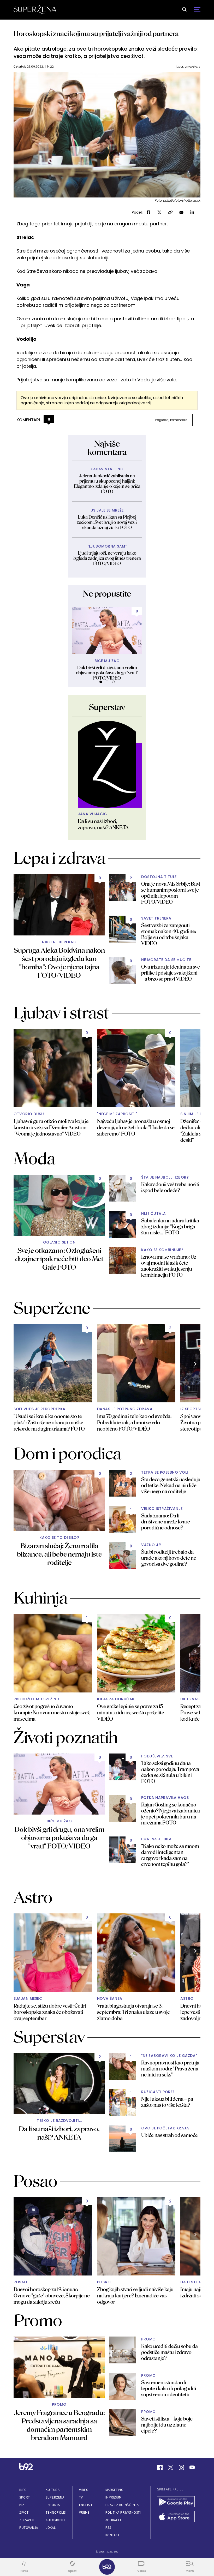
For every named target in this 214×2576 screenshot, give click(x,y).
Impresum (114, 2497)
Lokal (51, 2528)
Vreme (84, 2512)
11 (49, 419)
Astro (187, 1999)
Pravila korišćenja (122, 2505)
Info (23, 2490)
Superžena (55, 2497)
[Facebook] (160, 2467)
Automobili (55, 2520)
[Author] (107, 764)
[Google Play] (176, 2502)
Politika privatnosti (123, 2512)
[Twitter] (171, 2467)
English (86, 2505)
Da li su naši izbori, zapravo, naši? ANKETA (103, 824)
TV (81, 2497)
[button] (101, 682)
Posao (20, 2282)
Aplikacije (114, 2520)
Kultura (53, 2490)
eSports (53, 2505)
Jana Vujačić (92, 814)
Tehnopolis (56, 2512)
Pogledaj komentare (171, 420)
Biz (22, 2505)
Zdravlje (27, 2520)
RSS (108, 2528)
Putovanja (29, 2528)
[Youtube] (192, 2467)
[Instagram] (181, 2467)
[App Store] (176, 2517)
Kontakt (113, 2535)
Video (84, 2490)
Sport (25, 2497)
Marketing (114, 2490)
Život (24, 2512)
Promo (59, 2404)
